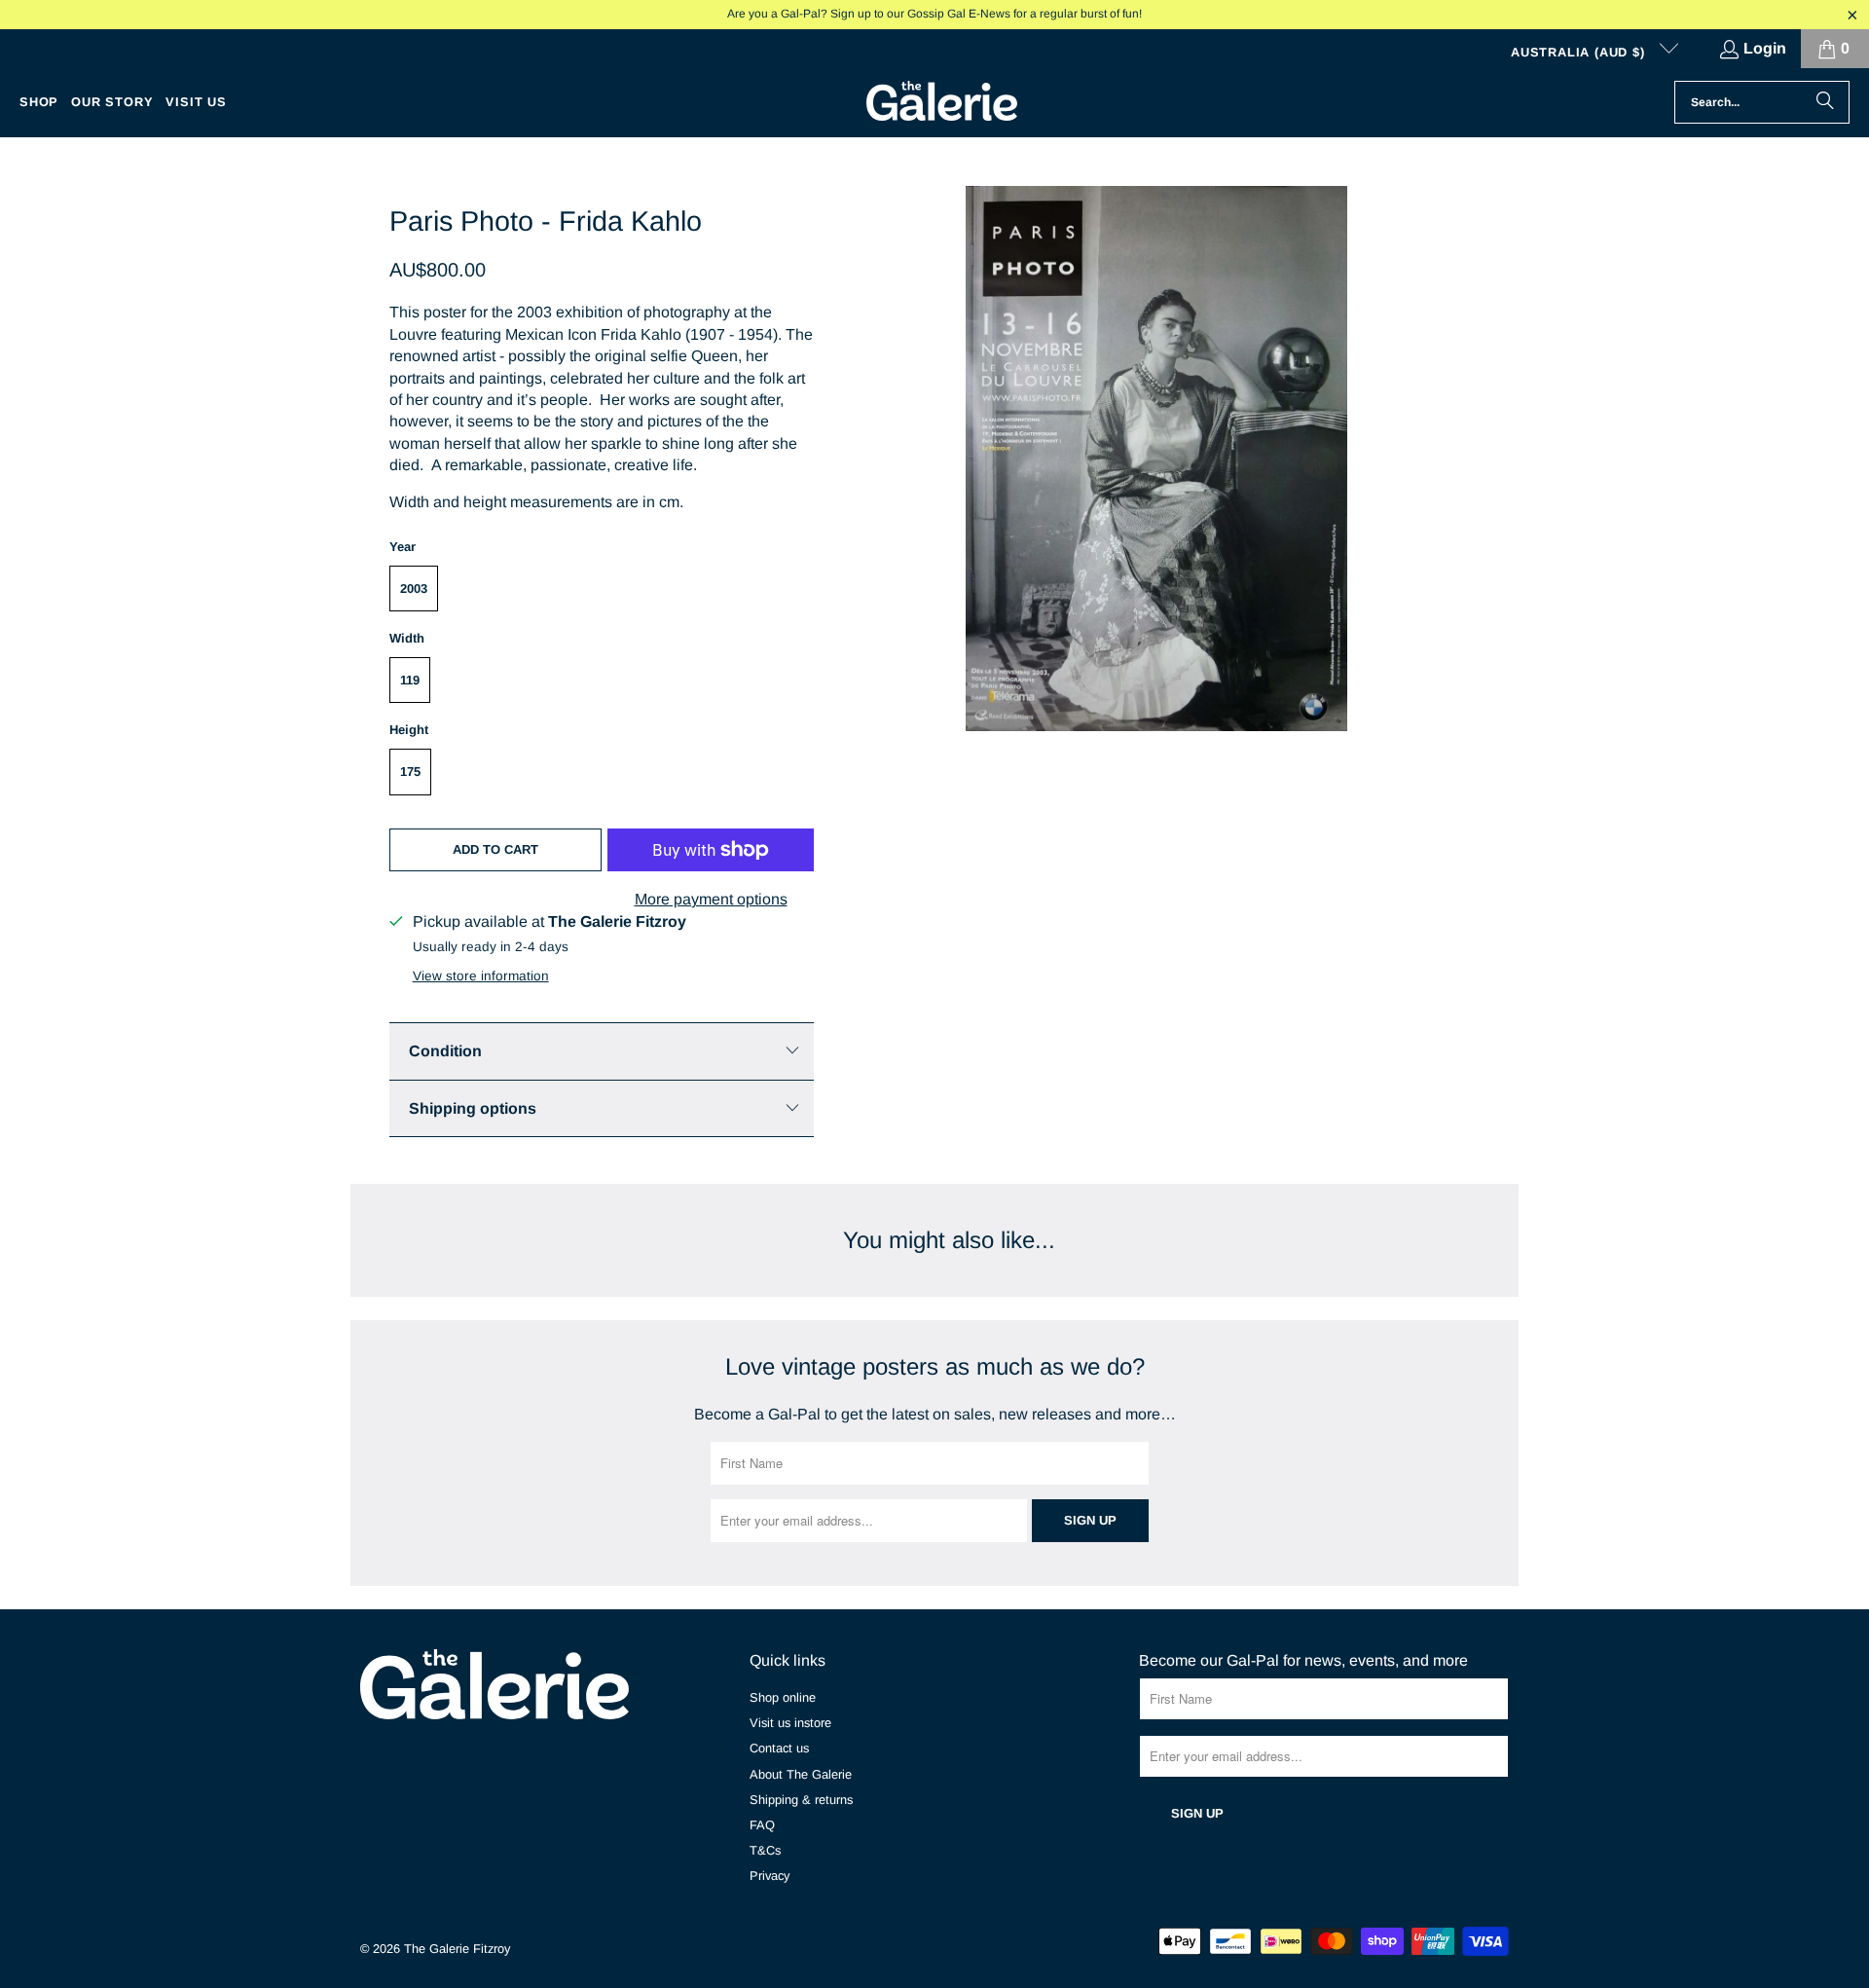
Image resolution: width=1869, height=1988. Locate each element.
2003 (414, 589)
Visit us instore (790, 1723)
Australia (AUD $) (1580, 52)
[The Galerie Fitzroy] (942, 102)
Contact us (779, 1748)
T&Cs (765, 1850)
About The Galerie (801, 1774)
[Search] (1825, 102)
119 (410, 680)
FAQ (762, 1825)
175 (410, 772)
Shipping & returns (801, 1800)
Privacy (770, 1876)
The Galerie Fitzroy (457, 1949)
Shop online (783, 1697)
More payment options (711, 899)
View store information (481, 976)
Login (1765, 48)
